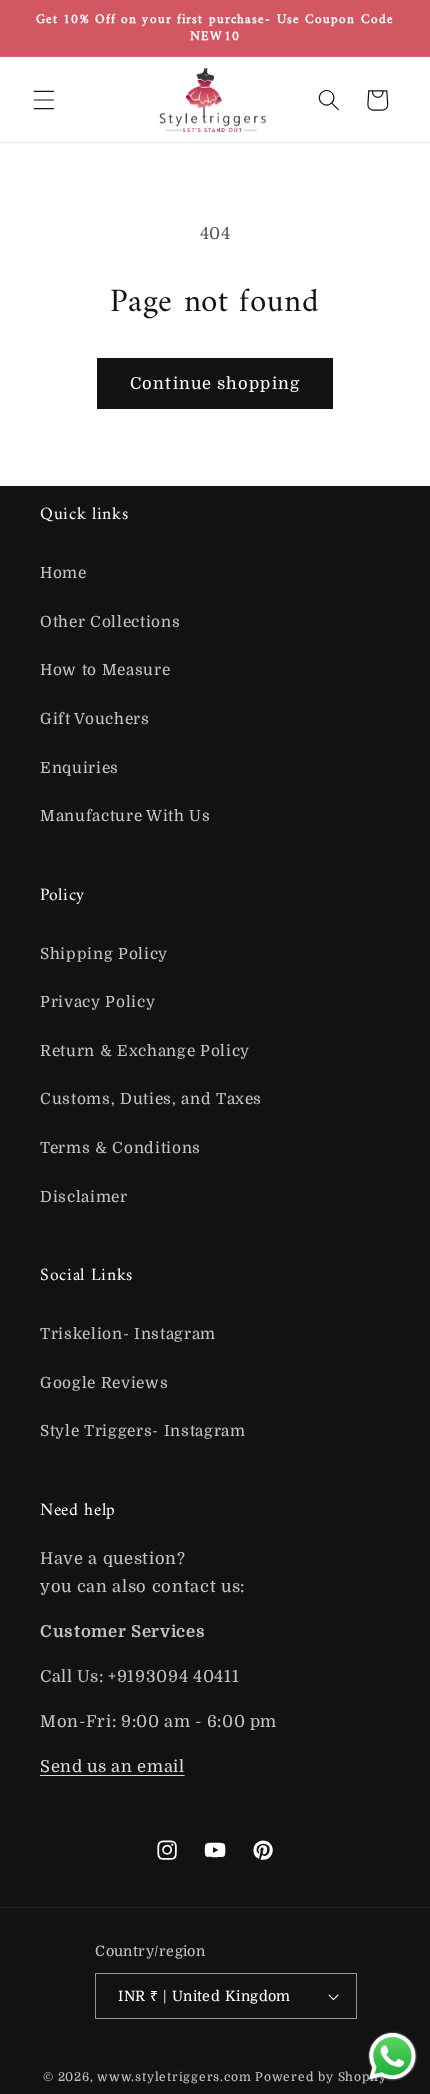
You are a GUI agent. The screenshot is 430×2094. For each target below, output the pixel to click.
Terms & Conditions (120, 1148)
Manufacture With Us (125, 816)
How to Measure (105, 670)
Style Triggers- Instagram (143, 1431)
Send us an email (112, 1766)
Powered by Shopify (321, 2077)
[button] (44, 100)
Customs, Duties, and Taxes (151, 1099)
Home (63, 573)
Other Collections (110, 622)
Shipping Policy (104, 954)
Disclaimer (84, 1197)
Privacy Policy (97, 1002)
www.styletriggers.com (174, 2077)
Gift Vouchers (95, 719)
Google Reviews (104, 1383)
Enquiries (79, 768)
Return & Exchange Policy (145, 1051)
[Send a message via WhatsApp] (392, 2056)
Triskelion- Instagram (128, 1334)
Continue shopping (215, 383)
